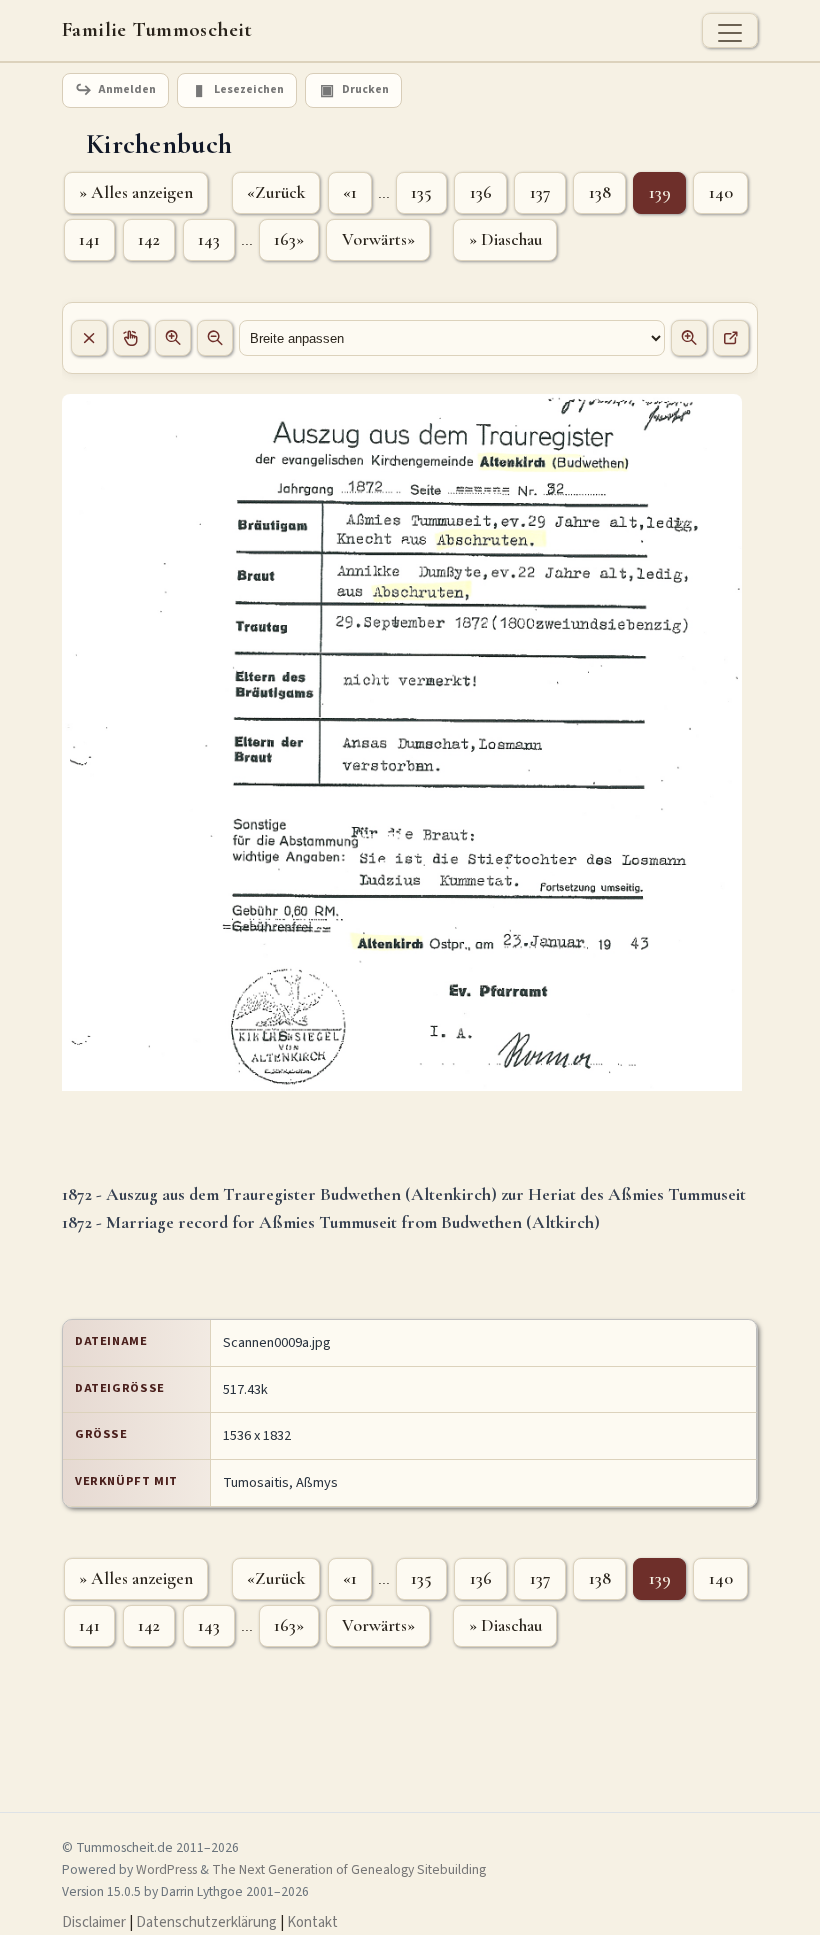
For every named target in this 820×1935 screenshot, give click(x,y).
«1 (350, 192)
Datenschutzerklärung (206, 1922)
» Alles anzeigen (136, 192)
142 (149, 239)
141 (89, 239)
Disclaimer (94, 1922)
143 (209, 239)
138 (600, 192)
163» (289, 239)
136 (481, 192)
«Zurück (276, 192)
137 (540, 192)
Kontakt (312, 1922)
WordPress (166, 1869)
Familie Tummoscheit (157, 30)
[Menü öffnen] (730, 30)
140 (721, 192)
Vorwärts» (378, 239)
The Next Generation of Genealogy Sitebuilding (349, 1869)
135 (421, 192)
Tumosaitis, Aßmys (280, 1482)
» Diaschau (505, 239)
